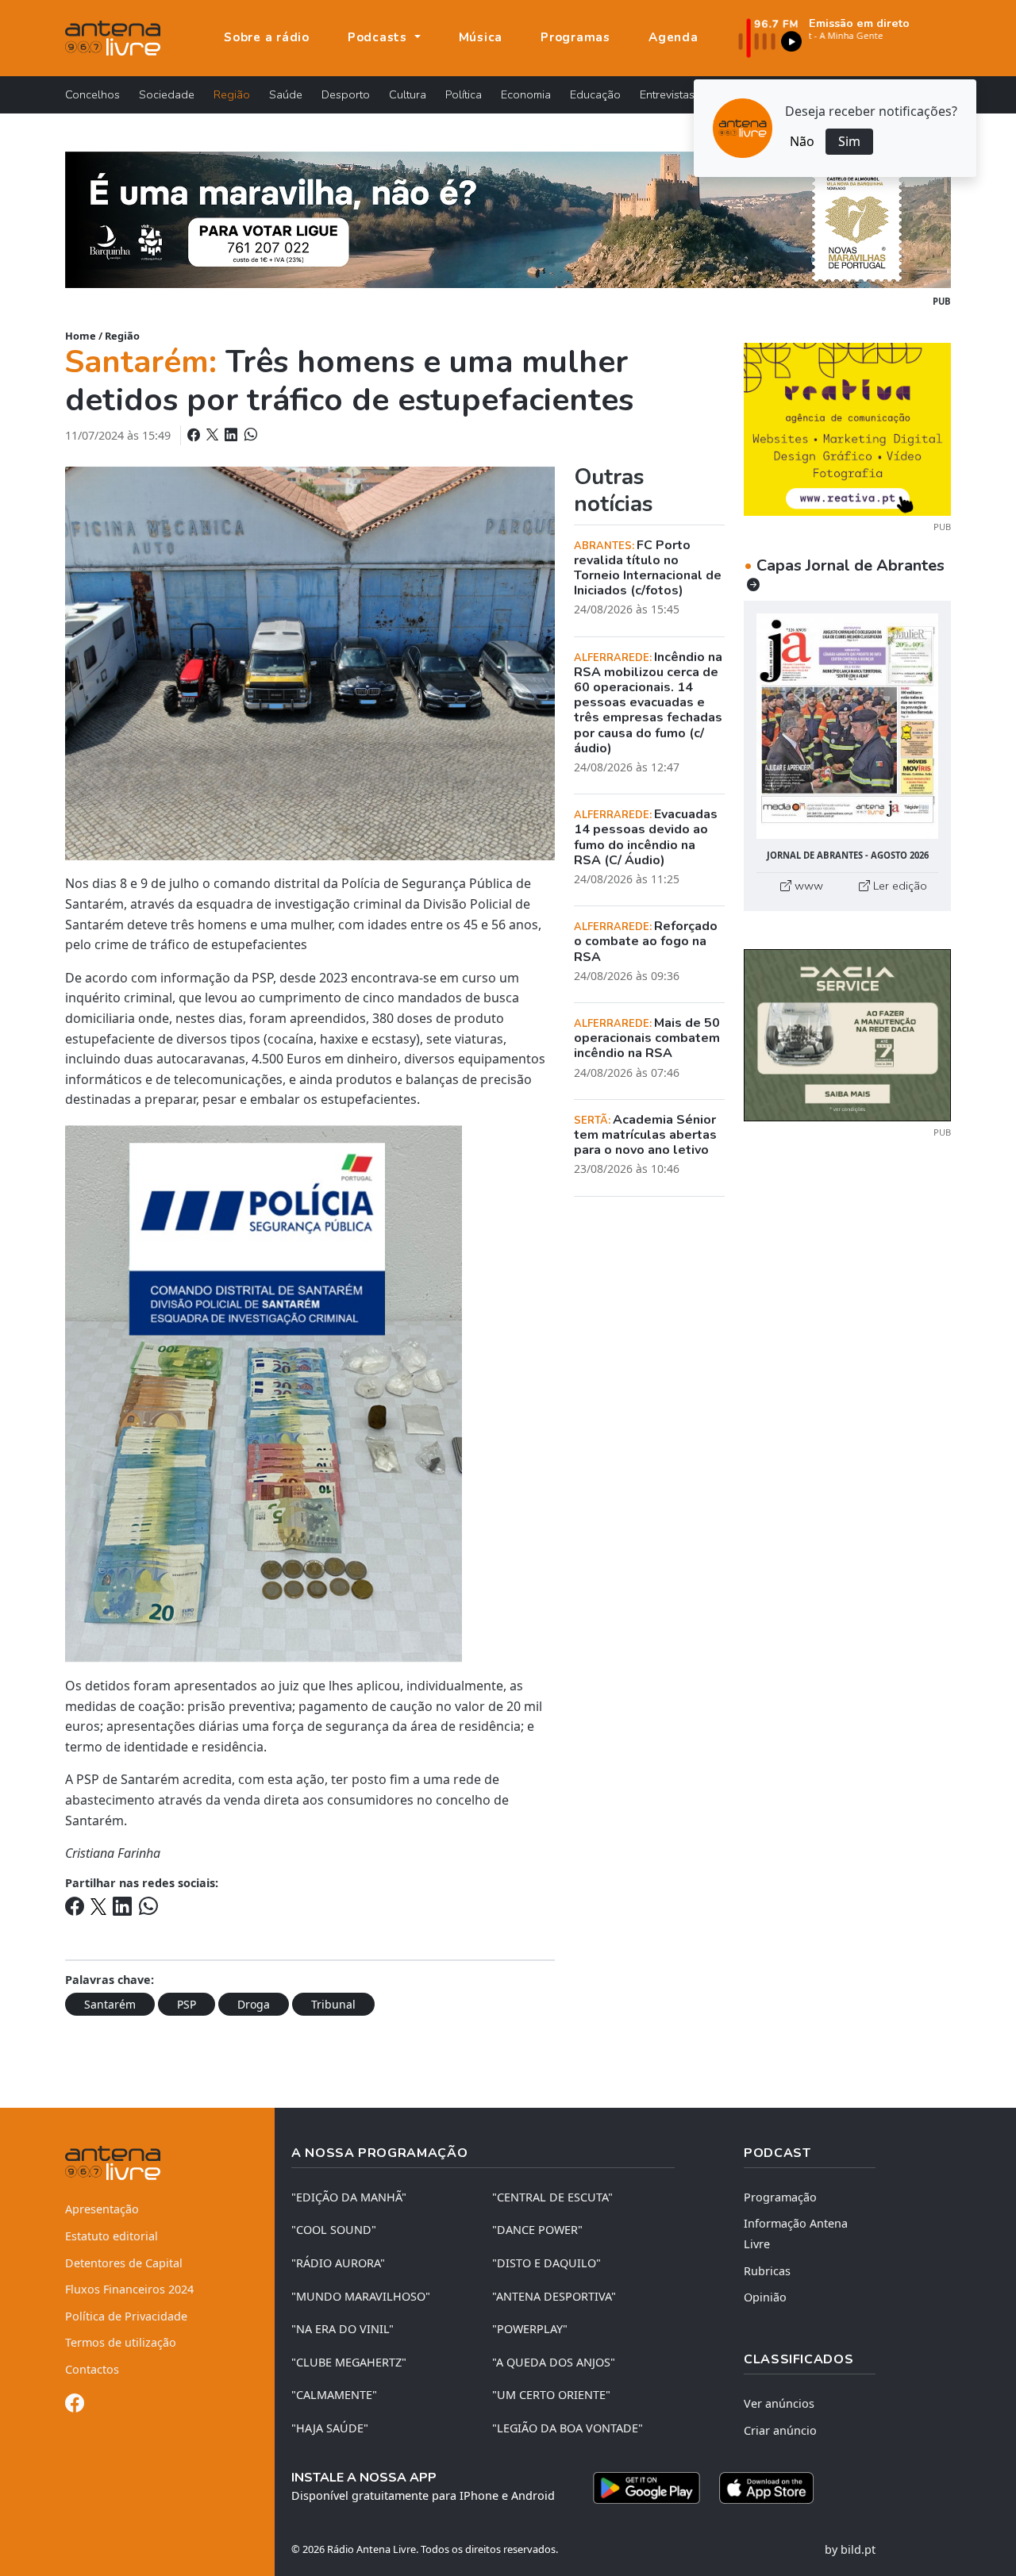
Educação (595, 94)
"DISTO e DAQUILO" (546, 2263)
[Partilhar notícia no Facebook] (195, 435)
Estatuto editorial (112, 2236)
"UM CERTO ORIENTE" (551, 2395)
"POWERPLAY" (530, 2329)
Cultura (408, 94)
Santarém (110, 2004)
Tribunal (333, 2004)
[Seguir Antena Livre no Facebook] (75, 2406)
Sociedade (167, 94)
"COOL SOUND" (334, 2230)
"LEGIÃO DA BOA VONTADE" (568, 2428)
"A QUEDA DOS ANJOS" (554, 2362)
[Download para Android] (647, 2488)
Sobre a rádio (267, 37)
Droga (254, 2004)
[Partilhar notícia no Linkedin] (233, 435)
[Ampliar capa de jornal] (847, 727)
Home (81, 336)
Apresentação (102, 2209)
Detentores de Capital (124, 2263)
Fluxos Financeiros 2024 (129, 2289)
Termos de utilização (121, 2342)
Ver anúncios (779, 2403)
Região (232, 94)
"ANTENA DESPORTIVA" (554, 2296)
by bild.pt (850, 2549)
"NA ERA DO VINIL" (343, 2329)
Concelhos (92, 94)
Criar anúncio (780, 2430)
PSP (187, 2004)
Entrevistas (667, 94)
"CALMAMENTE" (334, 2395)
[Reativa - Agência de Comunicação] (847, 428)
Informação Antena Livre (796, 2234)
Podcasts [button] (379, 37)
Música (481, 37)
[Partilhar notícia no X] (214, 435)
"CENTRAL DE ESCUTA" (552, 2197)
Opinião (765, 2297)
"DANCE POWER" (537, 2230)
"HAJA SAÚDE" (330, 2428)
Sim (849, 141)
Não (802, 141)
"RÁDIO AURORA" (338, 2263)
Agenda (673, 37)
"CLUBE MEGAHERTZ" (349, 2362)
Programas (575, 37)
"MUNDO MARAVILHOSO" (361, 2296)
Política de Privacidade (126, 2316)
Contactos (92, 2369)
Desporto (346, 94)
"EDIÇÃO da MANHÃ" (349, 2197)
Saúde (286, 94)
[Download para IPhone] (766, 2488)
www (807, 886)
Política (464, 94)
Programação (780, 2197)
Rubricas (767, 2271)
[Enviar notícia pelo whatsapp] (249, 435)
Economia (526, 94)
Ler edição (899, 886)
